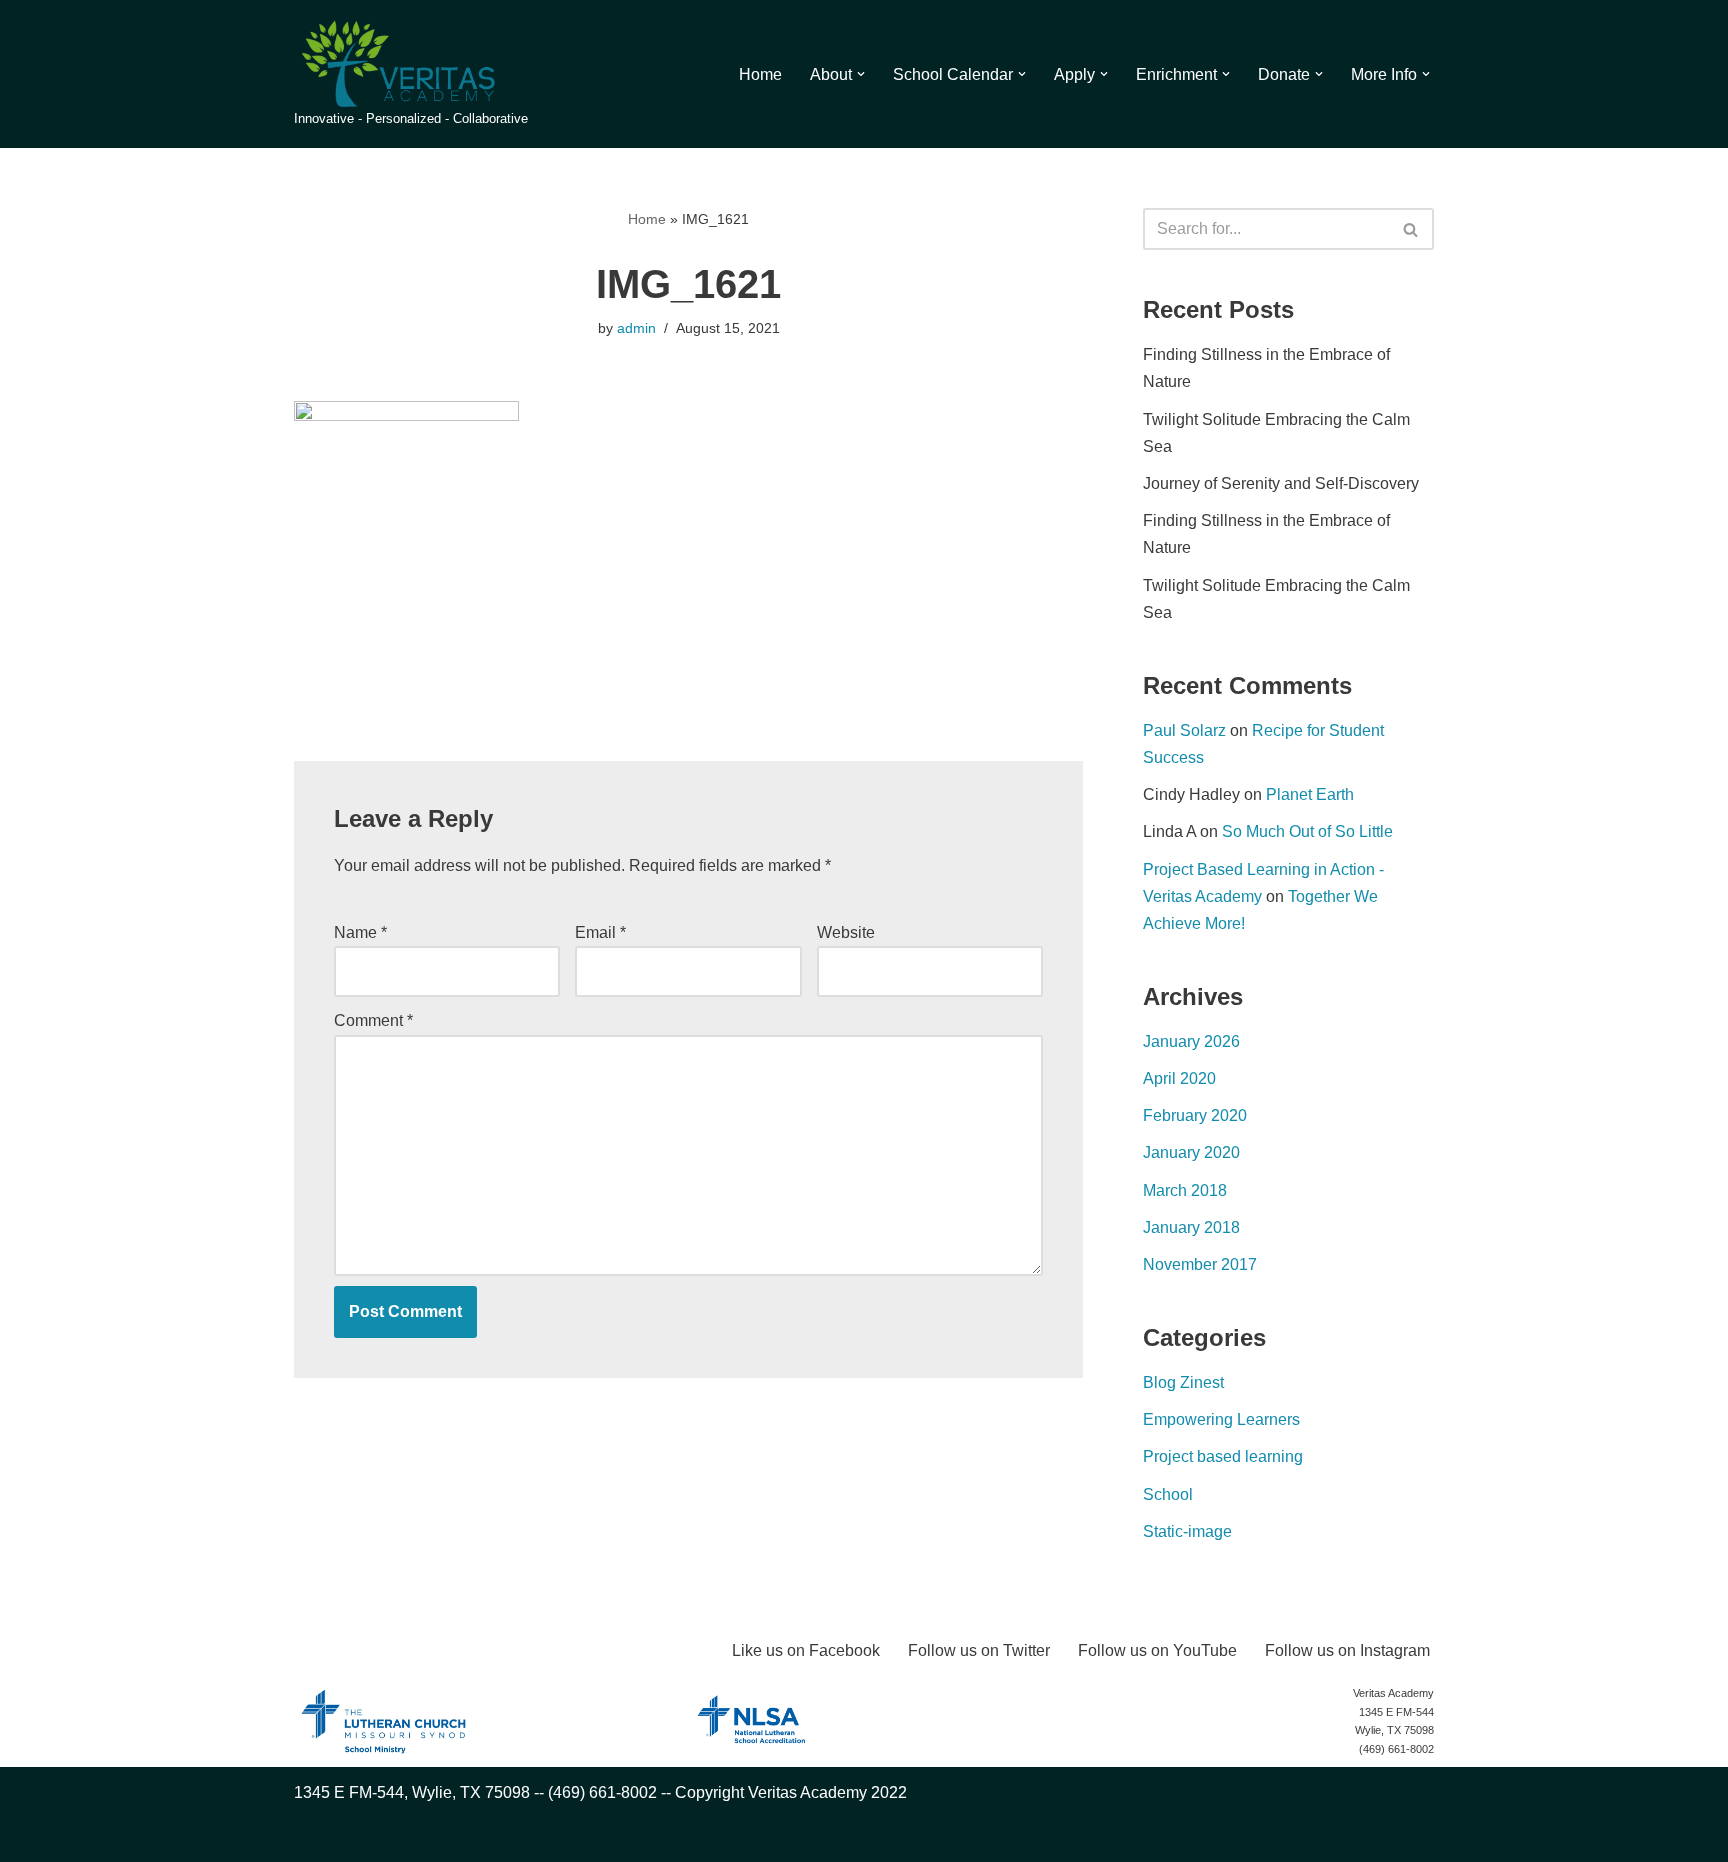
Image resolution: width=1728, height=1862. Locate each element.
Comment (373, 1020)
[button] (861, 74)
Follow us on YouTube (1157, 1650)
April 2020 (1179, 1078)
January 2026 (1191, 1041)
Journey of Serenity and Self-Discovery (1281, 483)
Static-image (1187, 1531)
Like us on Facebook (806, 1650)
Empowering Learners (1221, 1419)
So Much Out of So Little (1307, 831)
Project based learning (1223, 1456)
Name (360, 932)
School (1168, 1494)
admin (636, 328)
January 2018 (1191, 1227)
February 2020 (1195, 1115)
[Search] (1411, 229)
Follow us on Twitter (979, 1650)
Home (760, 74)
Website (846, 932)
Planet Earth (1310, 794)
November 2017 (1200, 1264)
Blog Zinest (1183, 1382)
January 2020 (1191, 1152)
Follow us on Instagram (1347, 1650)
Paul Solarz (1184, 730)
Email (600, 932)
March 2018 (1185, 1190)
